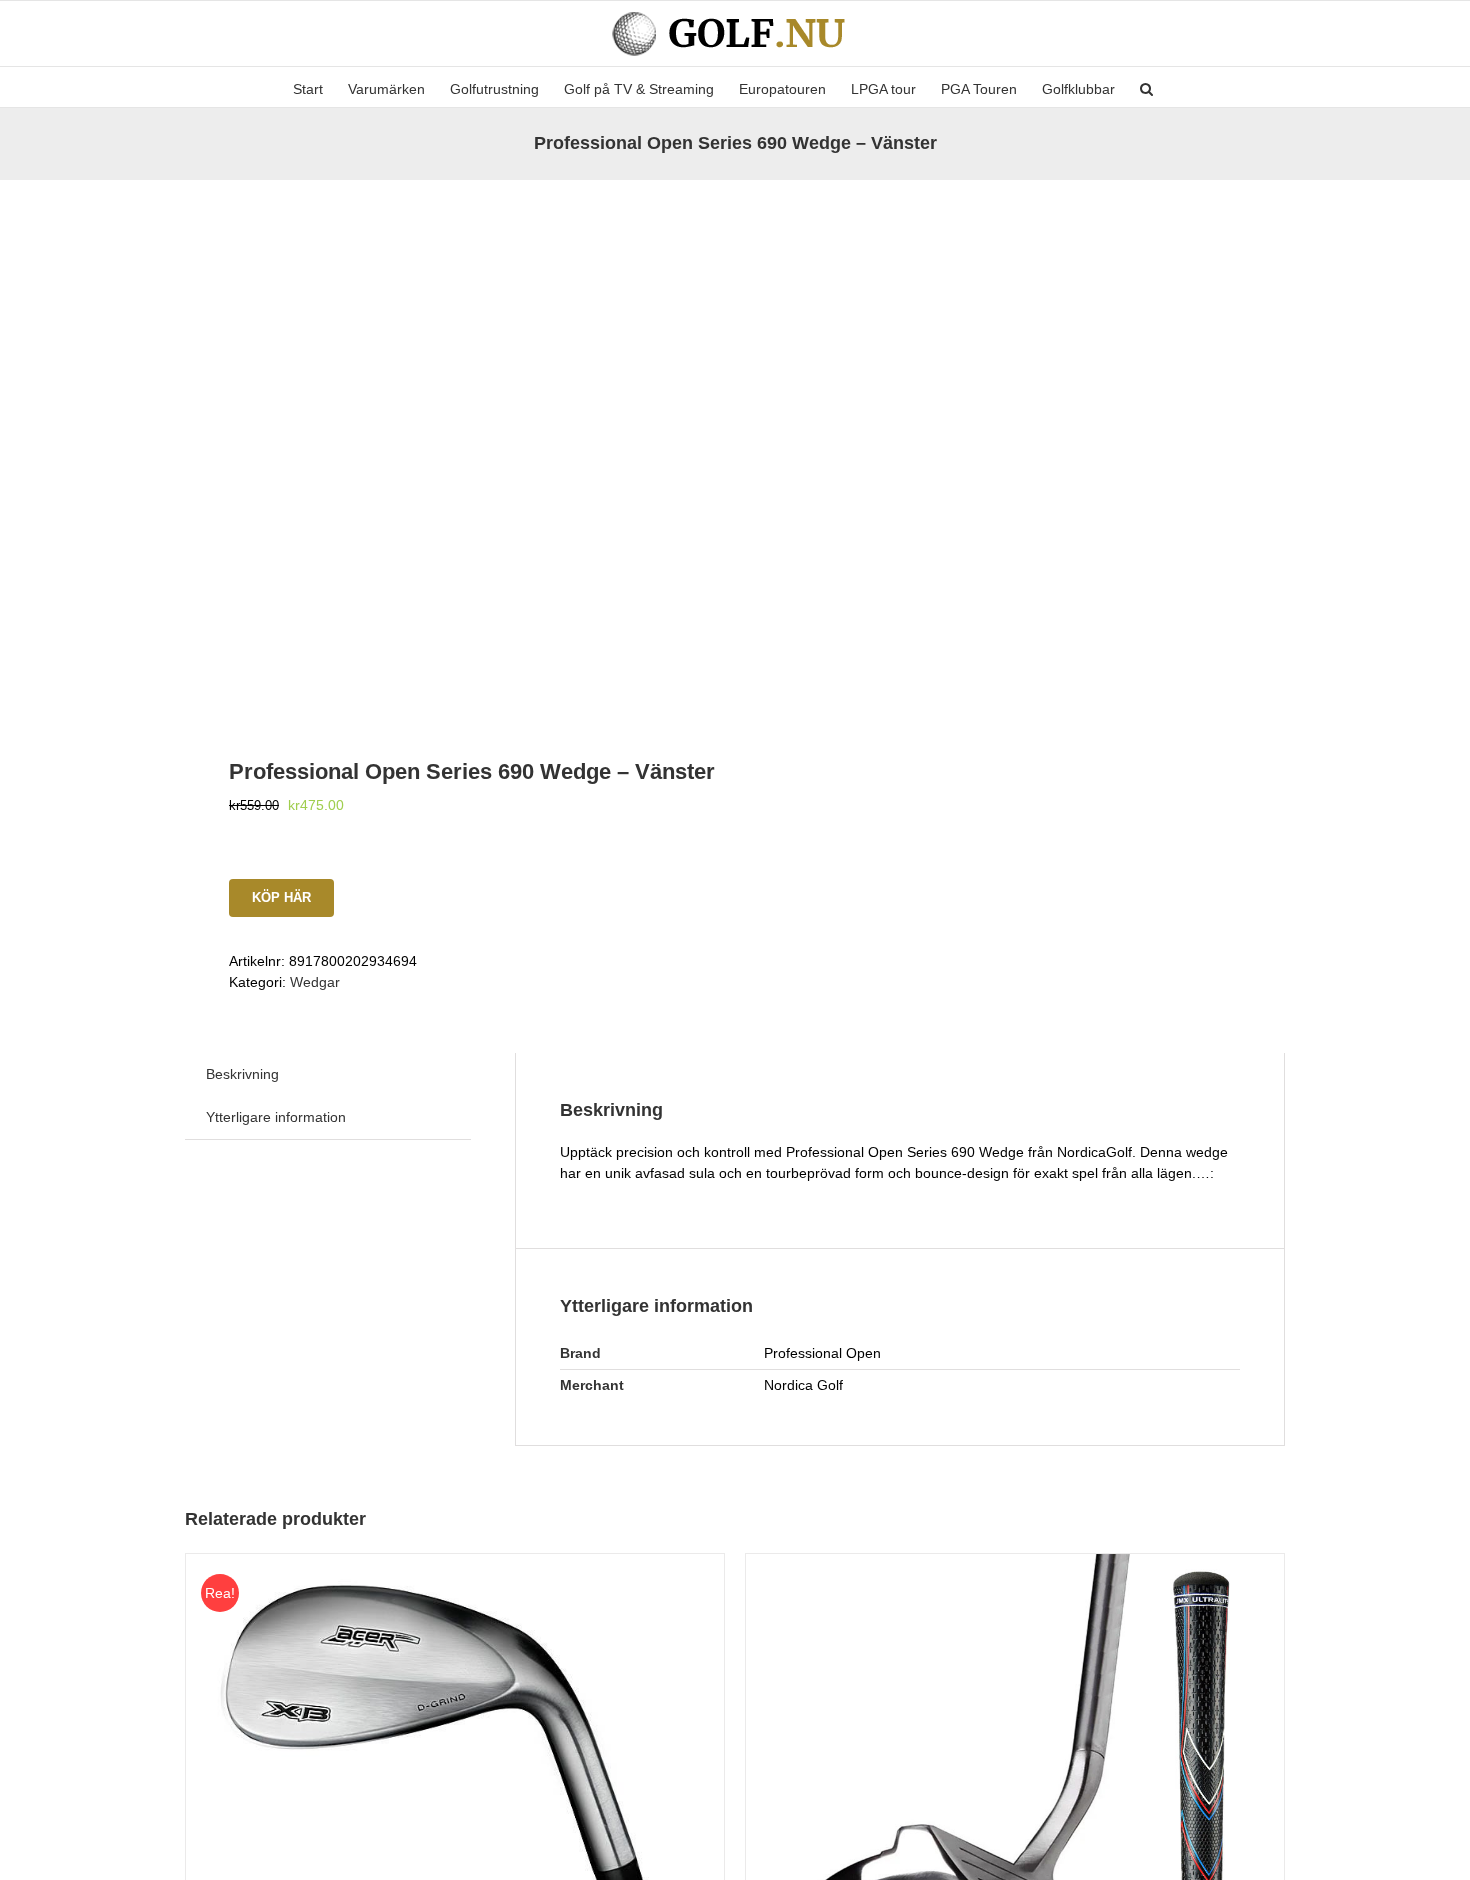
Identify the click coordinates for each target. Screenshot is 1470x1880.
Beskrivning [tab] (242, 1074)
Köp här (281, 897)
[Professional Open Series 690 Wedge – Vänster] (449, 444)
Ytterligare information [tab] (276, 1117)
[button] (1146, 87)
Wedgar (315, 982)
